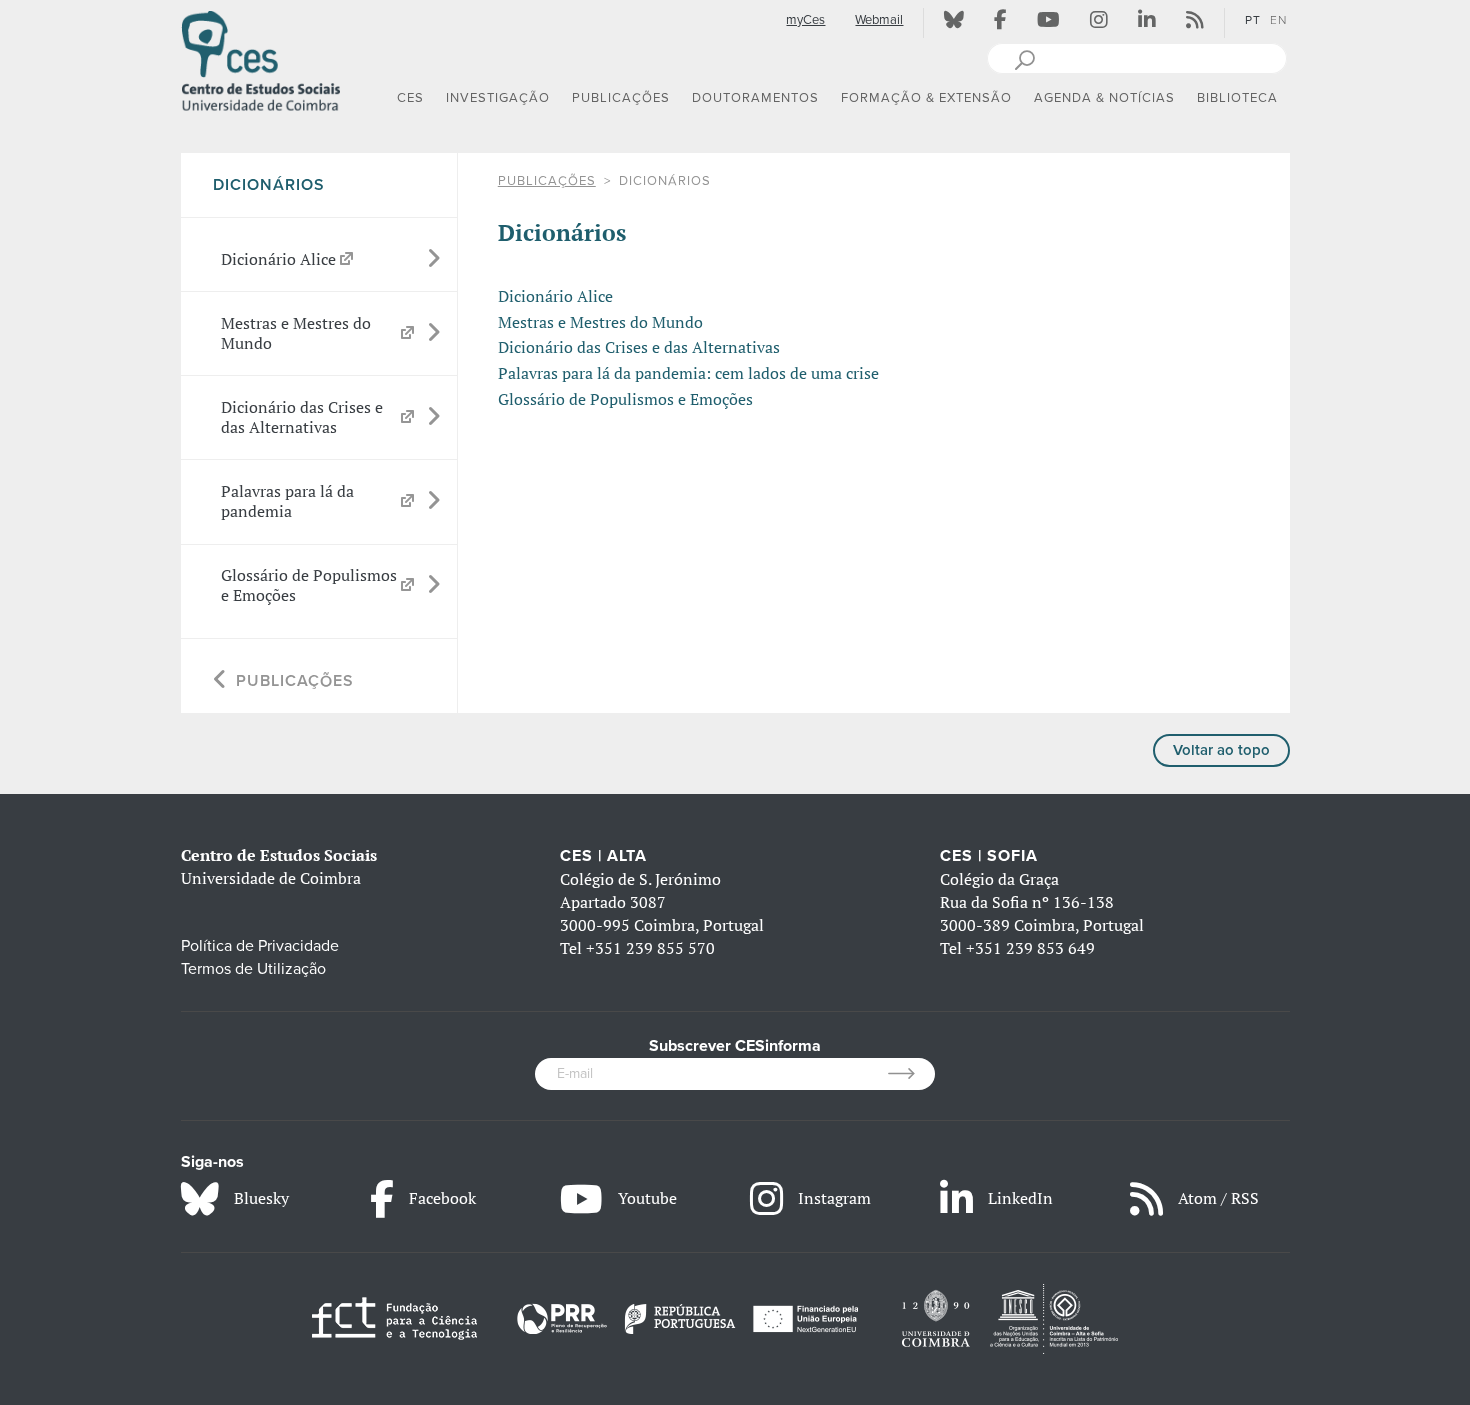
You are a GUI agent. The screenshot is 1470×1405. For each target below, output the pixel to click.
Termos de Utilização (253, 969)
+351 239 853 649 (1030, 948)
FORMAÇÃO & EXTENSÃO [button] (926, 98)
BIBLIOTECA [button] (1237, 98)
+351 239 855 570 (650, 948)
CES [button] (410, 98)
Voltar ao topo (1221, 750)
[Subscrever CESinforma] (911, 1074)
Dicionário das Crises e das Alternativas (639, 347)
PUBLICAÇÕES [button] (621, 98)
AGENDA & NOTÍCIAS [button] (1104, 98)
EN (1278, 20)
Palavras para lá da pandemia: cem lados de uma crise (688, 373)
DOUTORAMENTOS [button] (755, 98)
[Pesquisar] (1024, 58)
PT (1253, 20)
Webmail (879, 20)
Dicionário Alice (555, 296)
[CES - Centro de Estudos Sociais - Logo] (261, 59)
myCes (805, 20)
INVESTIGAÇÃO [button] (498, 98)
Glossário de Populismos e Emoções (625, 399)
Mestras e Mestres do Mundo (600, 322)
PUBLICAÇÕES (547, 181)
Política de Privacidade (260, 946)
